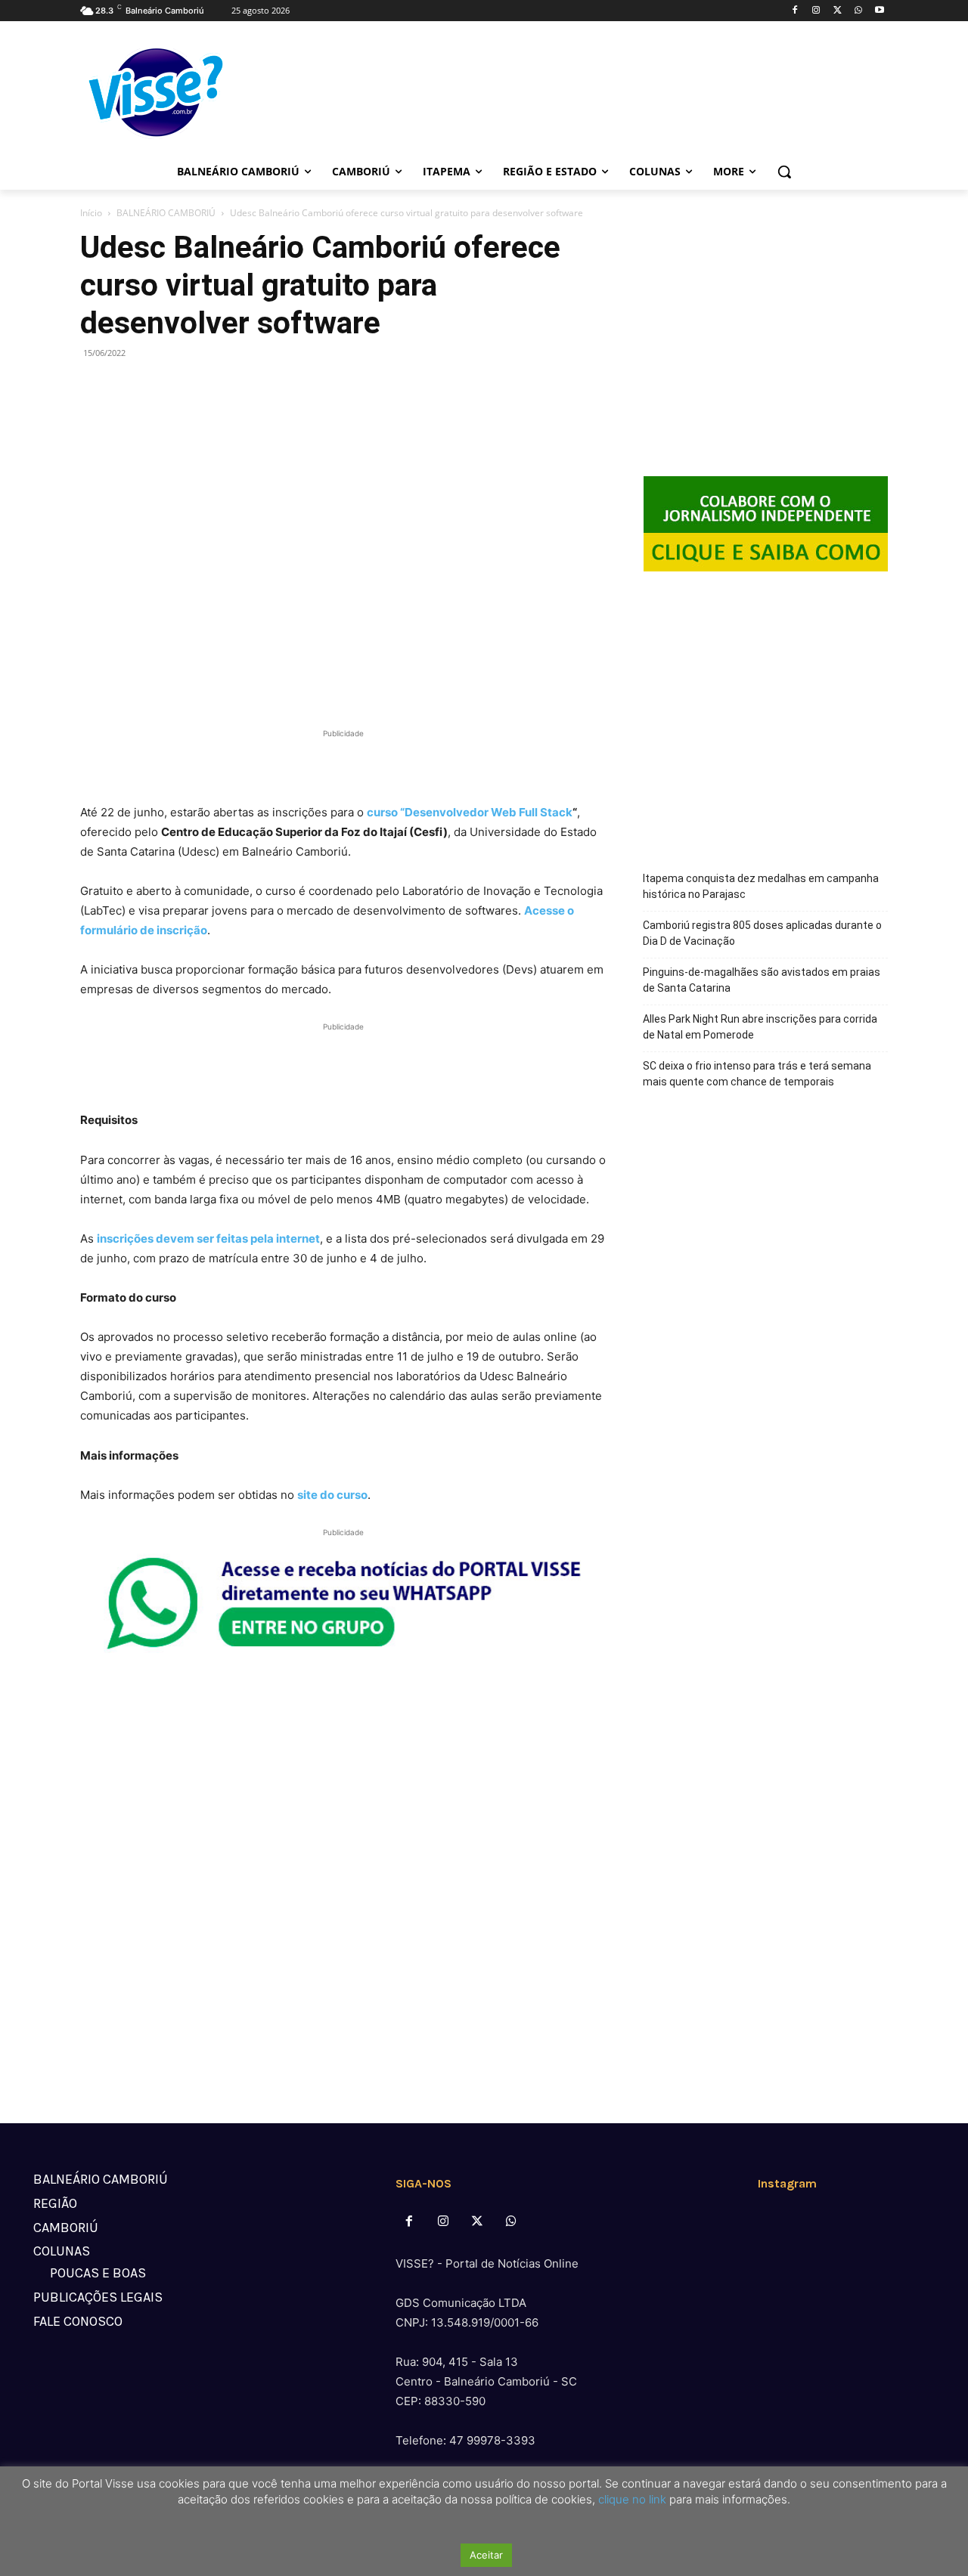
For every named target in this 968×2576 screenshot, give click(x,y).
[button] (784, 172)
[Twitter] (838, 11)
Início (91, 213)
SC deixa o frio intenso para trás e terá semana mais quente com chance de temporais (757, 1074)
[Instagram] (816, 11)
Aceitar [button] (486, 2555)
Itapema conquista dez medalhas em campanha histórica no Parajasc (761, 886)
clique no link (631, 2499)
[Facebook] (795, 11)
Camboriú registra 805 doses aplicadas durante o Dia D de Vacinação (762, 933)
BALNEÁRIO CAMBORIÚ (166, 213)
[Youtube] (879, 11)
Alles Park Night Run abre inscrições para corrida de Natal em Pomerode (760, 1027)
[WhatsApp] (858, 11)
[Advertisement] (343, 764)
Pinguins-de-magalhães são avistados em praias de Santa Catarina (762, 980)
